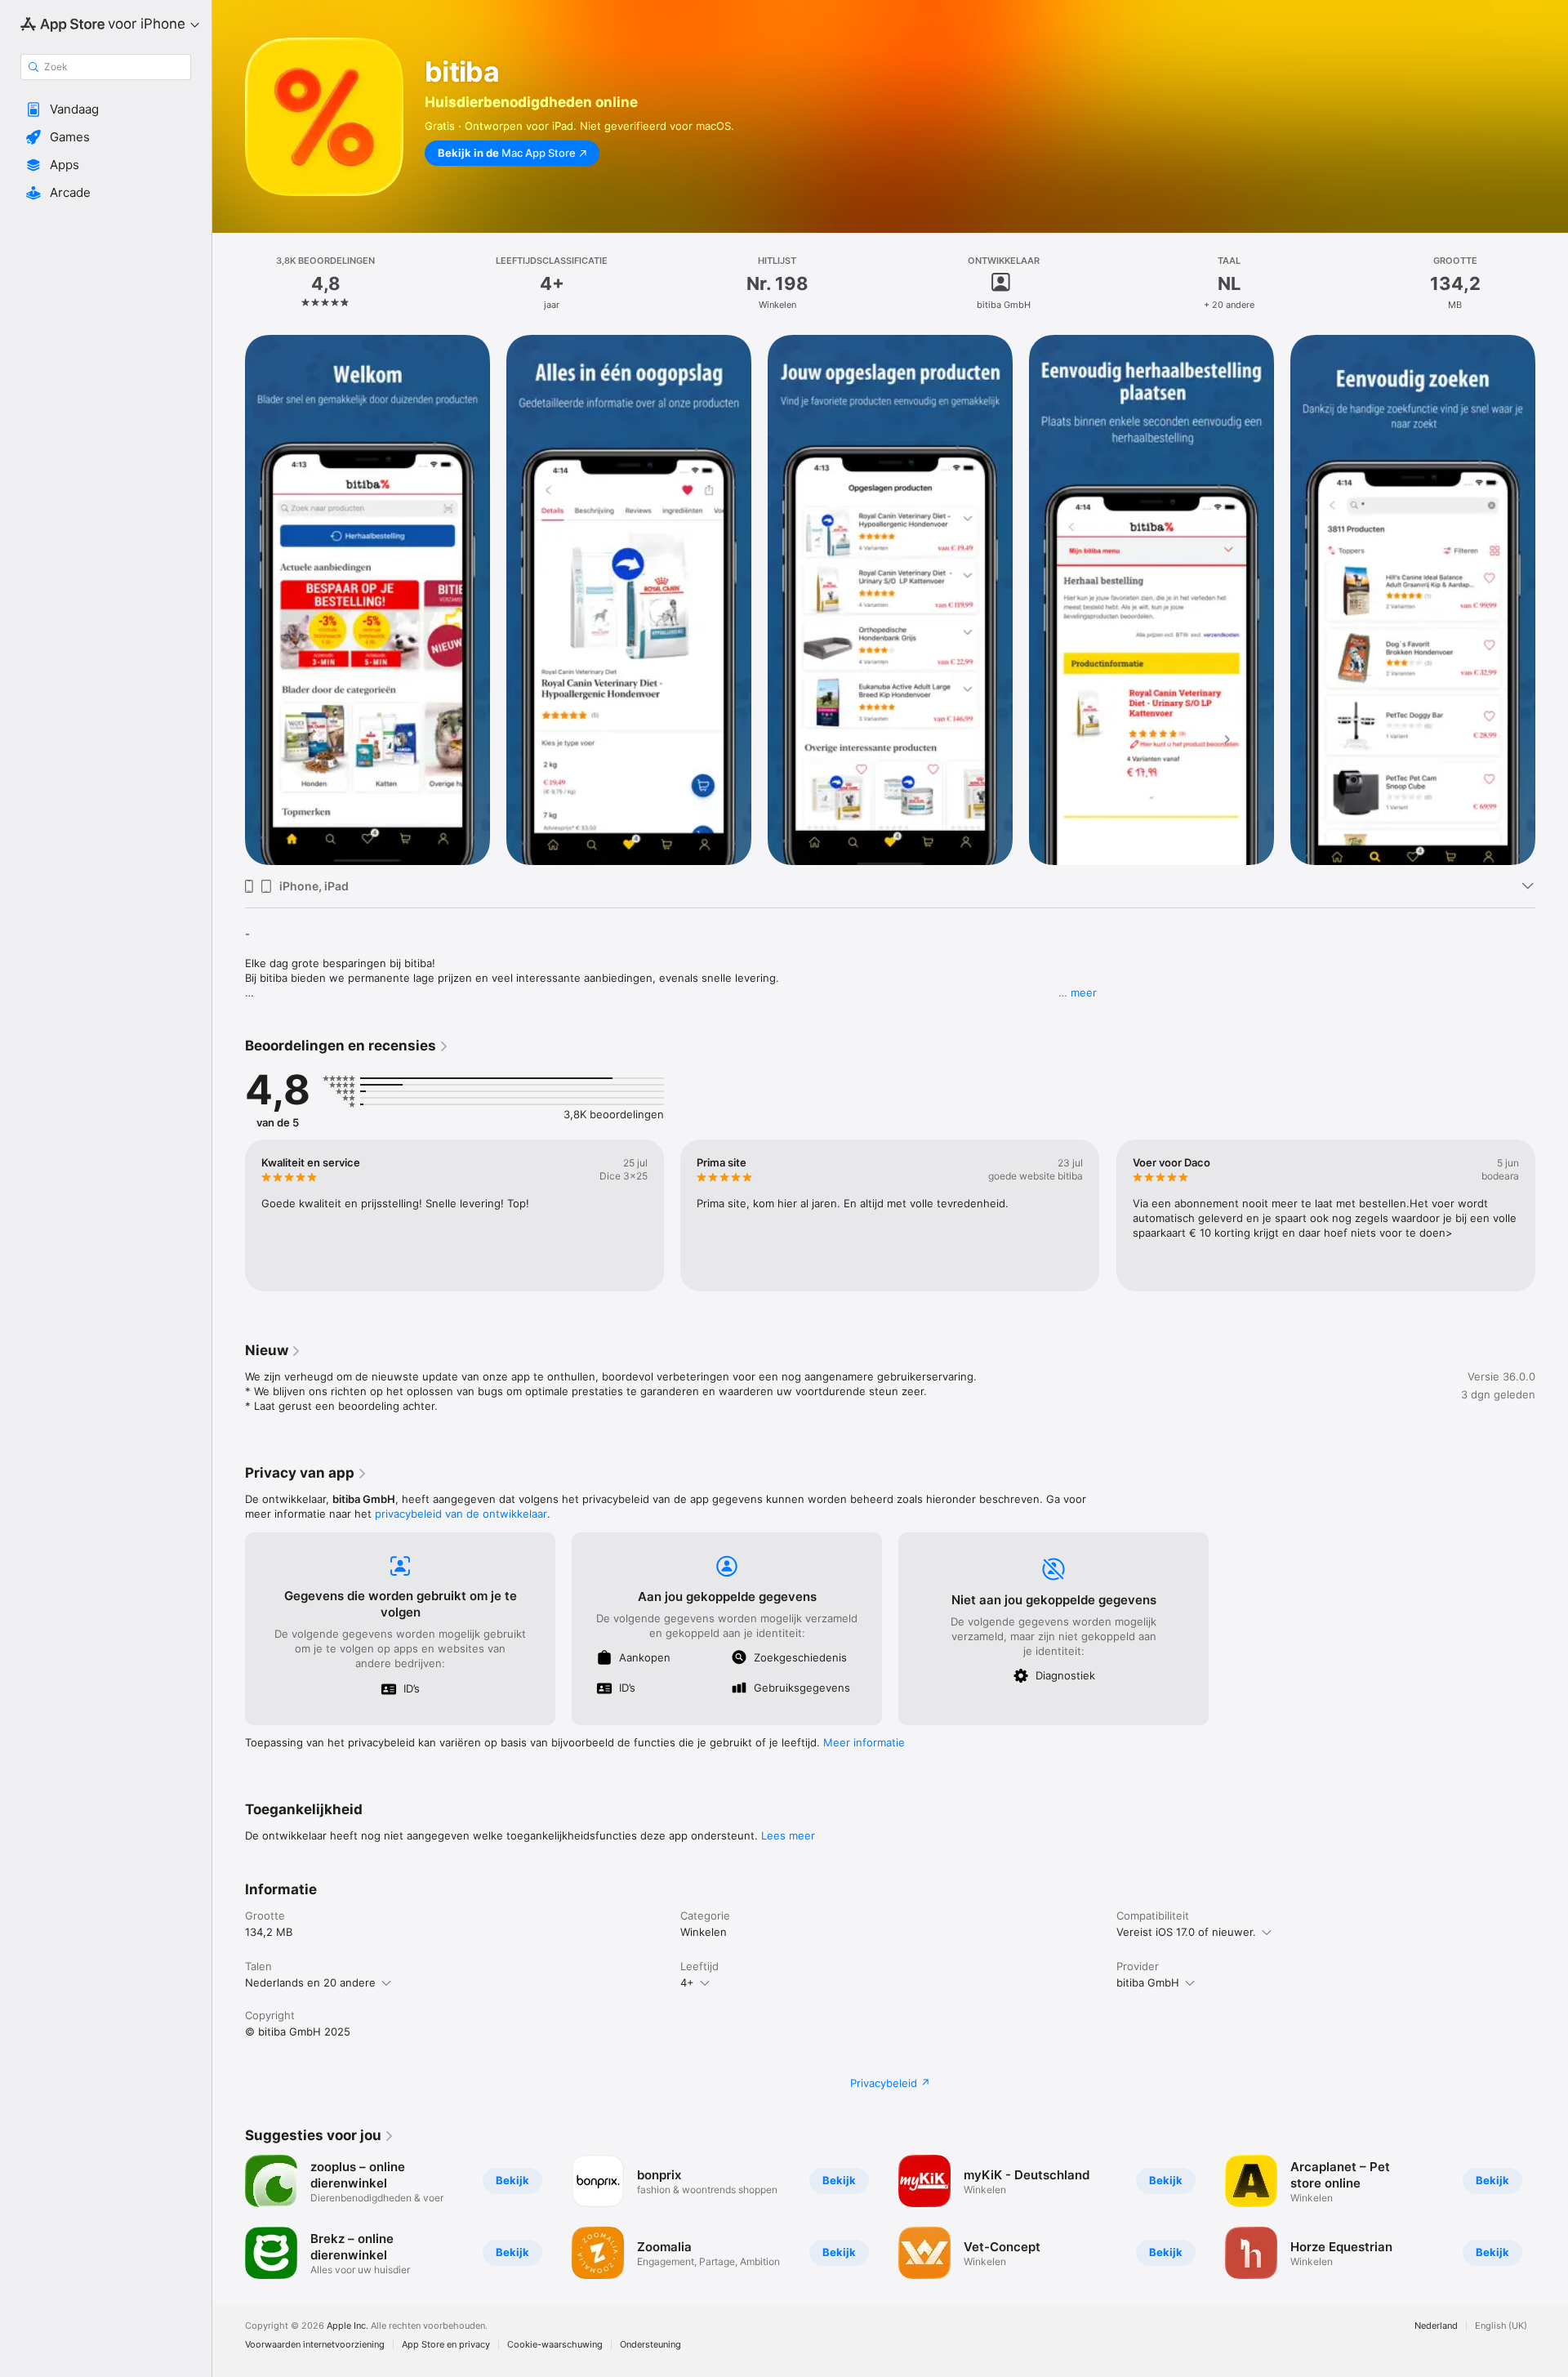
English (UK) (1501, 2326)
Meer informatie (864, 1742)
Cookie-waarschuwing (555, 2345)
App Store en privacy (446, 2345)
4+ (687, 1982)
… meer (1078, 992)
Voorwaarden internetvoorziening (315, 2345)
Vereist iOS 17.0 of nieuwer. (1186, 1932)
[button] (106, 109)
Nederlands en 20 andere (310, 1982)
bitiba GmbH (1148, 1982)
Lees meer (788, 1835)
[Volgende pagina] (1552, 1215)
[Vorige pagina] (229, 1215)
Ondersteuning (650, 2345)
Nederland (1436, 2326)
